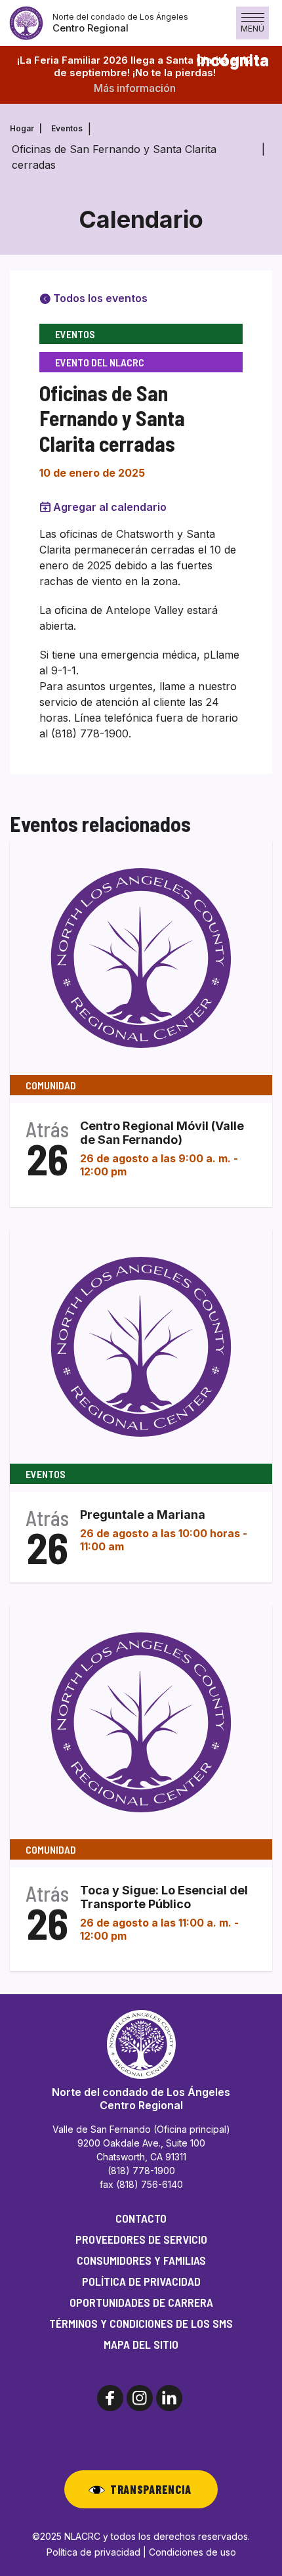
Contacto (141, 2218)
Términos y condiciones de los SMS (141, 2323)
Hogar (22, 128)
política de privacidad (141, 2281)
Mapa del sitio (141, 2344)
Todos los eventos (99, 298)
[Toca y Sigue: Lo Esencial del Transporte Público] (141, 1722)
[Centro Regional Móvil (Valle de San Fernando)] (141, 957)
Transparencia (151, 2489)
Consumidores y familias (141, 2260)
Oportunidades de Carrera (141, 2302)
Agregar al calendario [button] (110, 507)
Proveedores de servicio (141, 2239)
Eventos (67, 128)
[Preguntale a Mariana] (141, 1346)
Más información (135, 88)
